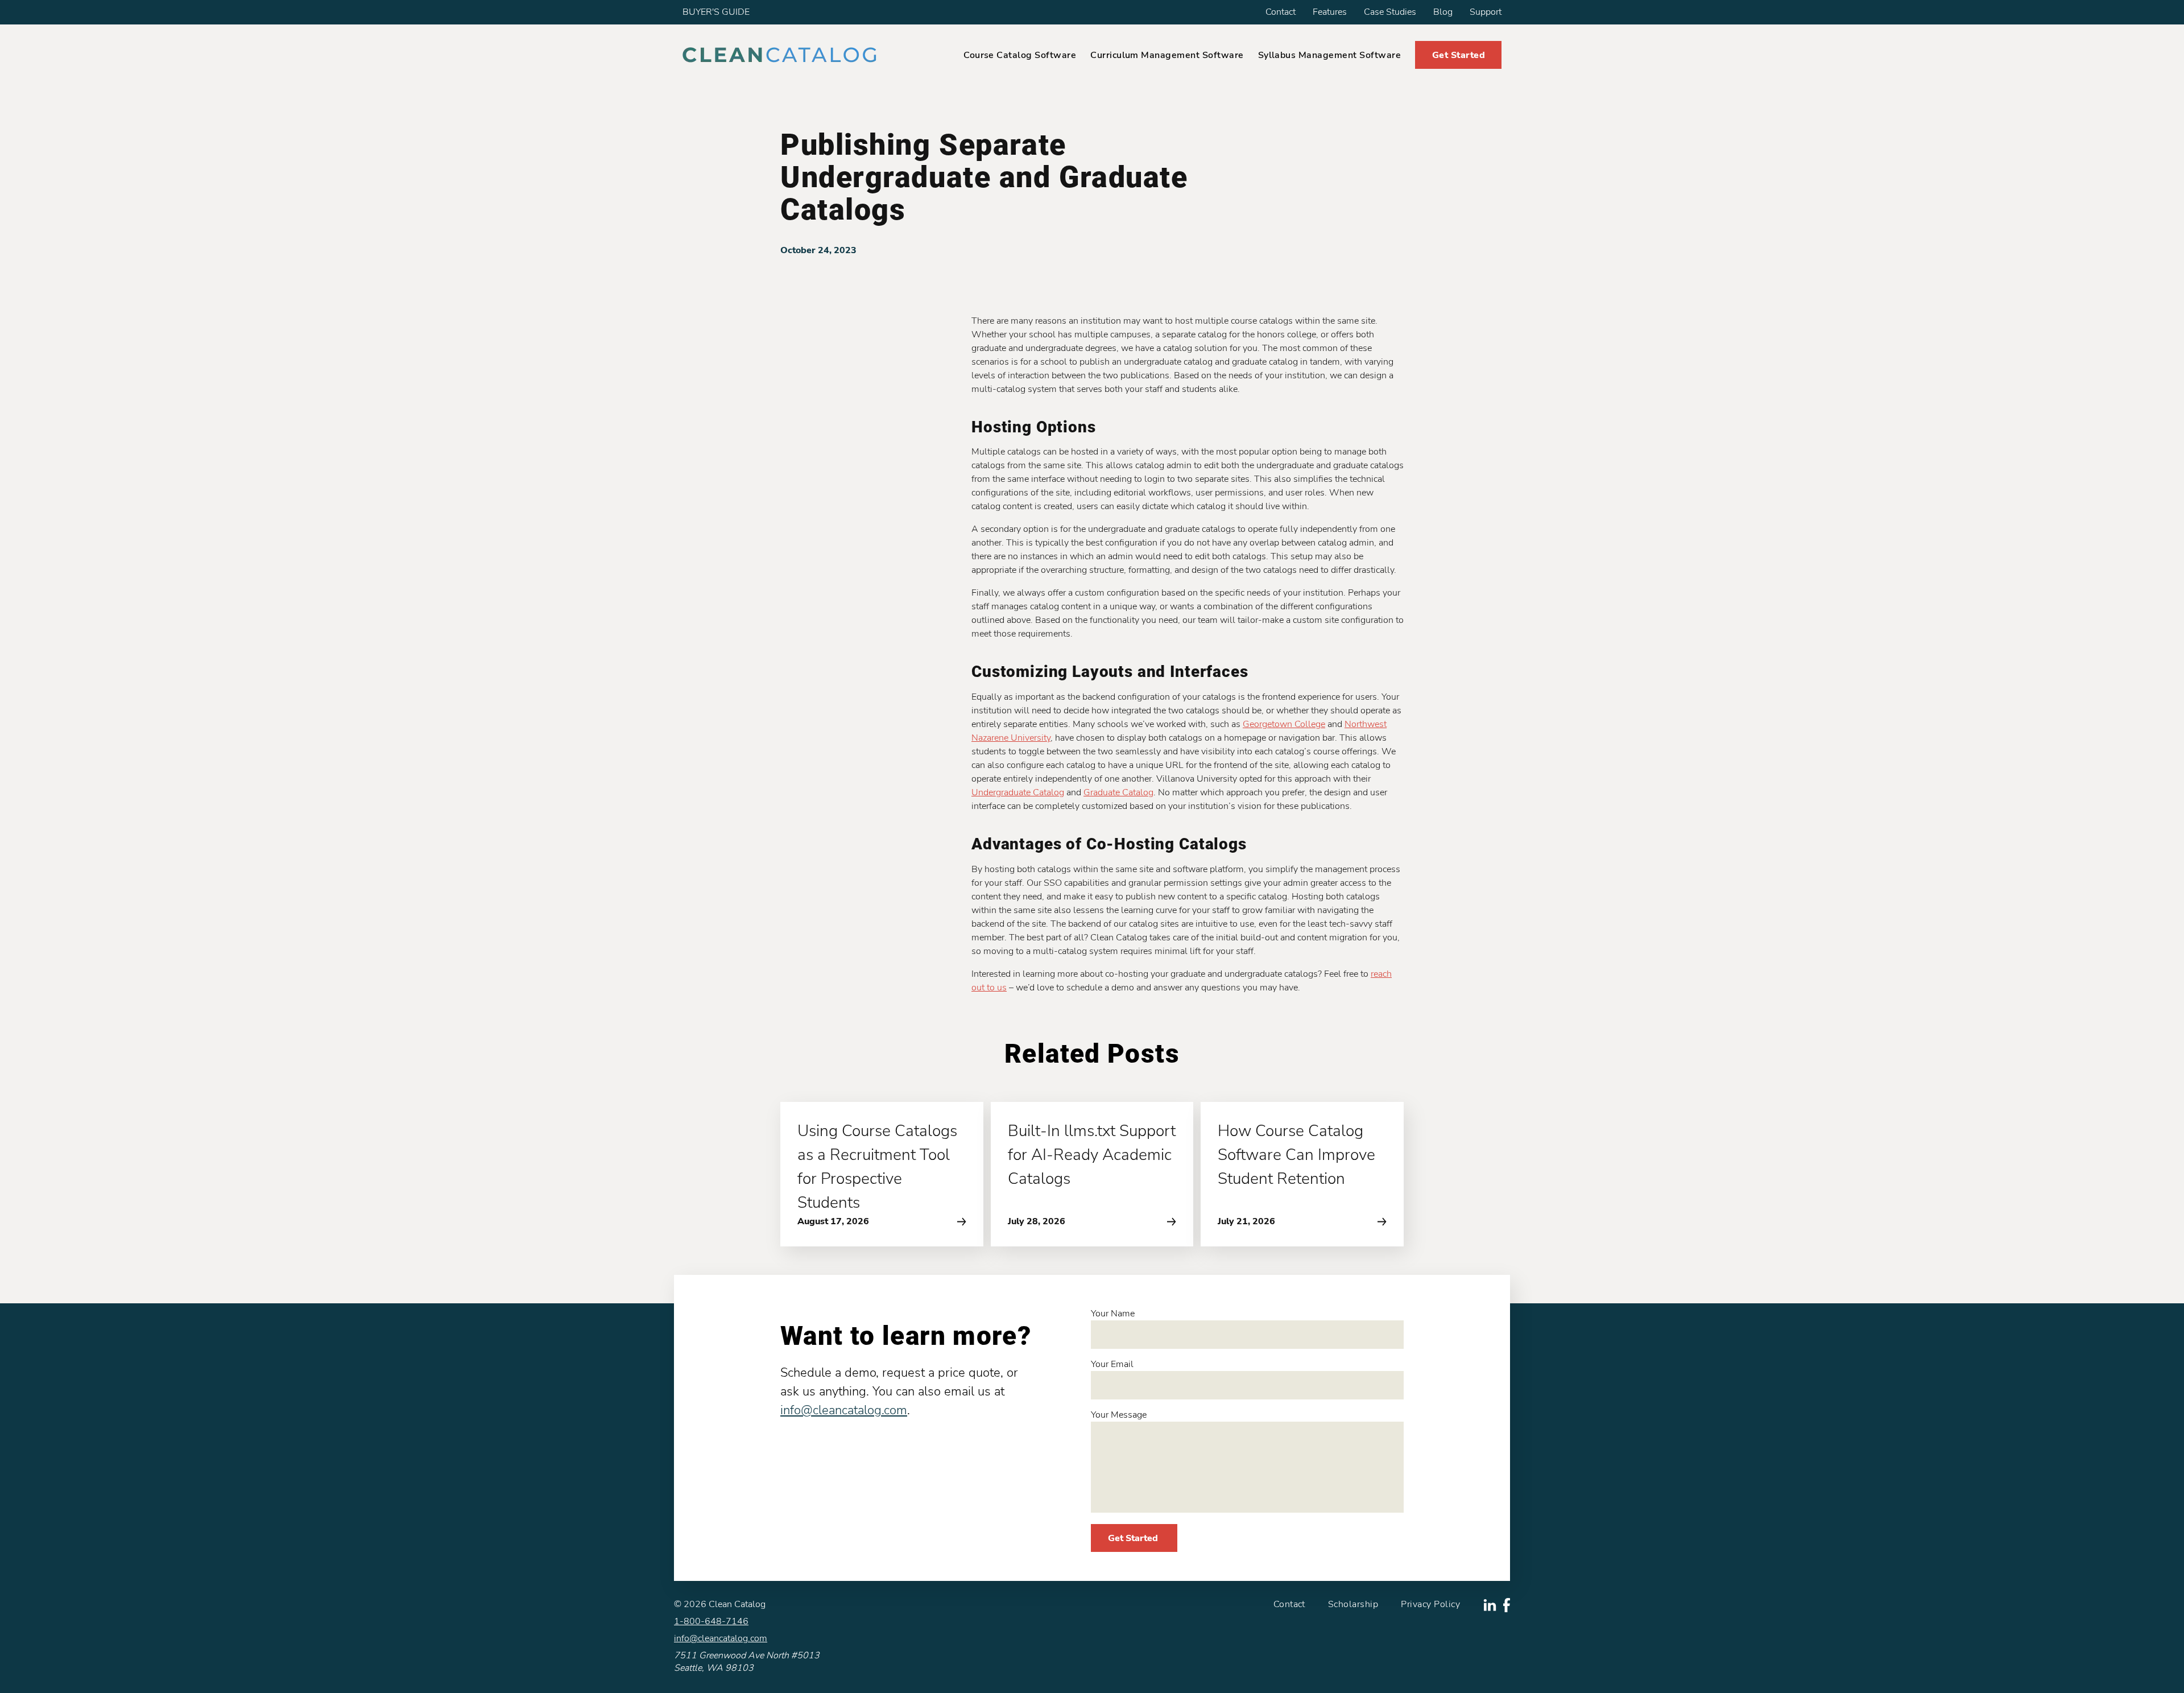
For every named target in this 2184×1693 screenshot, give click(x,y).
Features (1330, 12)
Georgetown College (1284, 724)
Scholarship (1353, 1604)
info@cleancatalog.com (844, 1410)
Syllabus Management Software (1329, 55)
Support (1486, 12)
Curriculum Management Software (1167, 55)
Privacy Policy (1430, 1604)
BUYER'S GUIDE (716, 12)
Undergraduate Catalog (1018, 792)
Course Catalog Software (1020, 55)
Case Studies (1390, 12)
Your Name (1113, 1314)
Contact (1281, 12)
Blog (1443, 12)
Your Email (1112, 1364)
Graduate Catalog (1118, 792)
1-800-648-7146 (711, 1621)
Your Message (1119, 1415)
